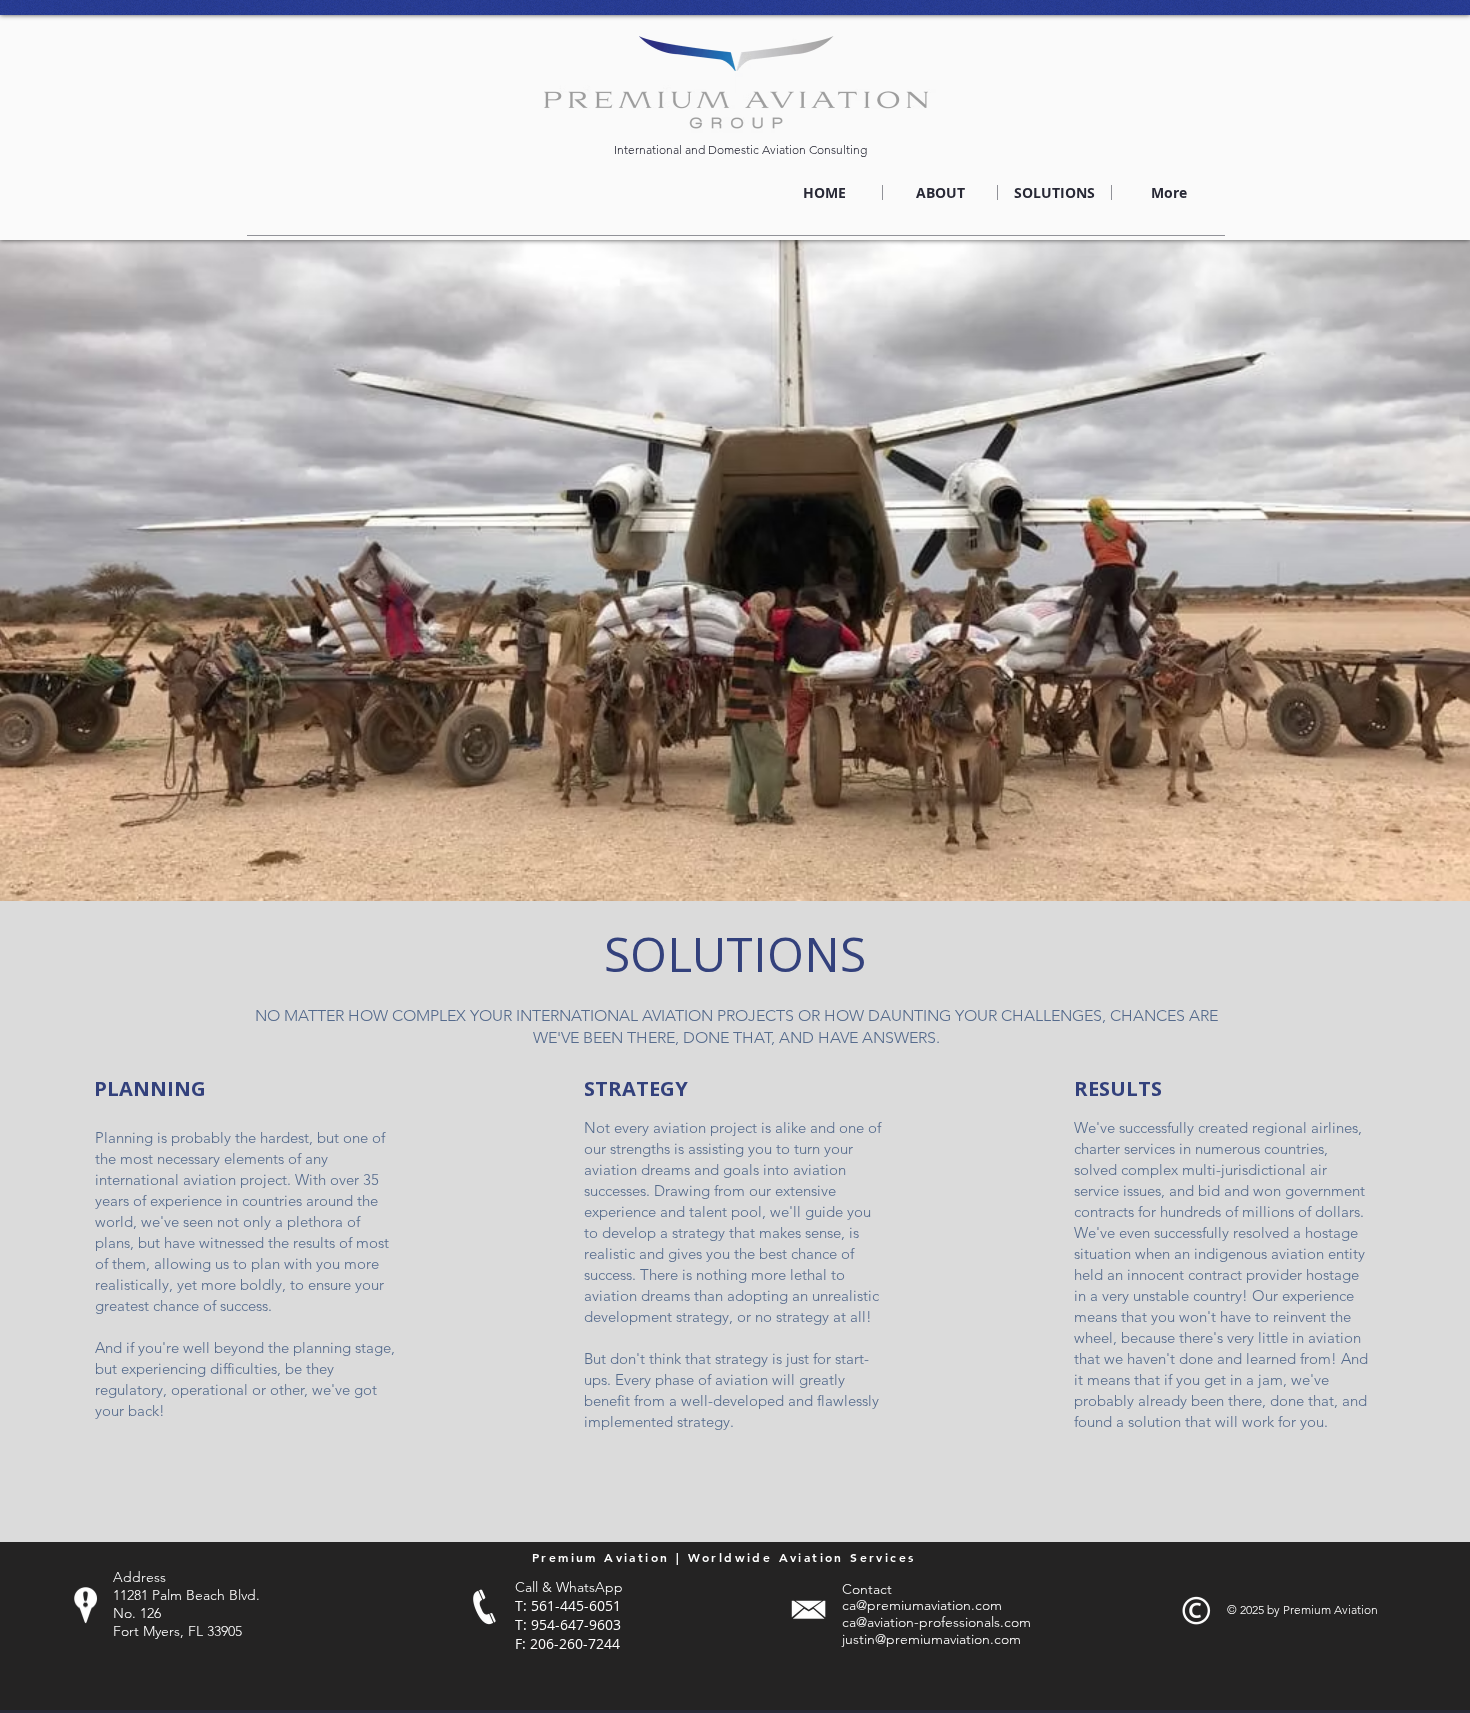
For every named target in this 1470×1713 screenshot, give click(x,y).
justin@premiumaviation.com (931, 1639)
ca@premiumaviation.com (922, 1605)
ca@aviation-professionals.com (936, 1622)
